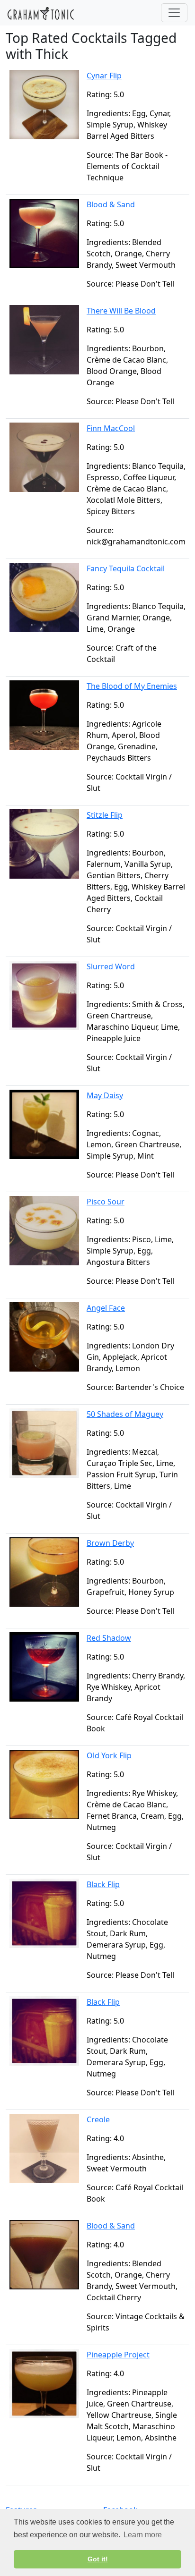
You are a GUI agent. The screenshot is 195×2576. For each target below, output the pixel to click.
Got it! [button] (98, 2559)
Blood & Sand (111, 204)
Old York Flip (109, 1755)
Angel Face (106, 1308)
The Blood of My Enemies (132, 686)
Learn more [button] (143, 2535)
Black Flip (103, 1884)
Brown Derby (110, 1543)
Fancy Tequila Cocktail (126, 568)
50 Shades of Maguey (125, 1414)
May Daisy (105, 1095)
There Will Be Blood (121, 311)
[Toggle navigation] (174, 13)
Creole (98, 2119)
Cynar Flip (104, 76)
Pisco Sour (106, 1202)
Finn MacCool (111, 428)
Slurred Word (111, 966)
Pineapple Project (118, 2355)
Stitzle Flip (105, 815)
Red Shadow (109, 1638)
